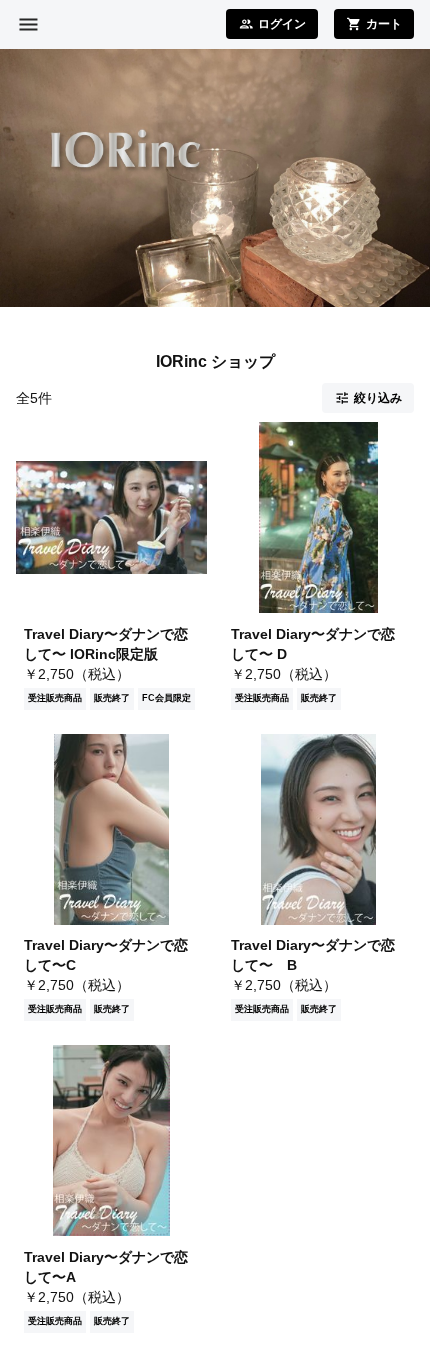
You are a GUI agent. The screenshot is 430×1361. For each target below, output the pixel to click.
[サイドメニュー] (28, 24)
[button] (368, 398)
